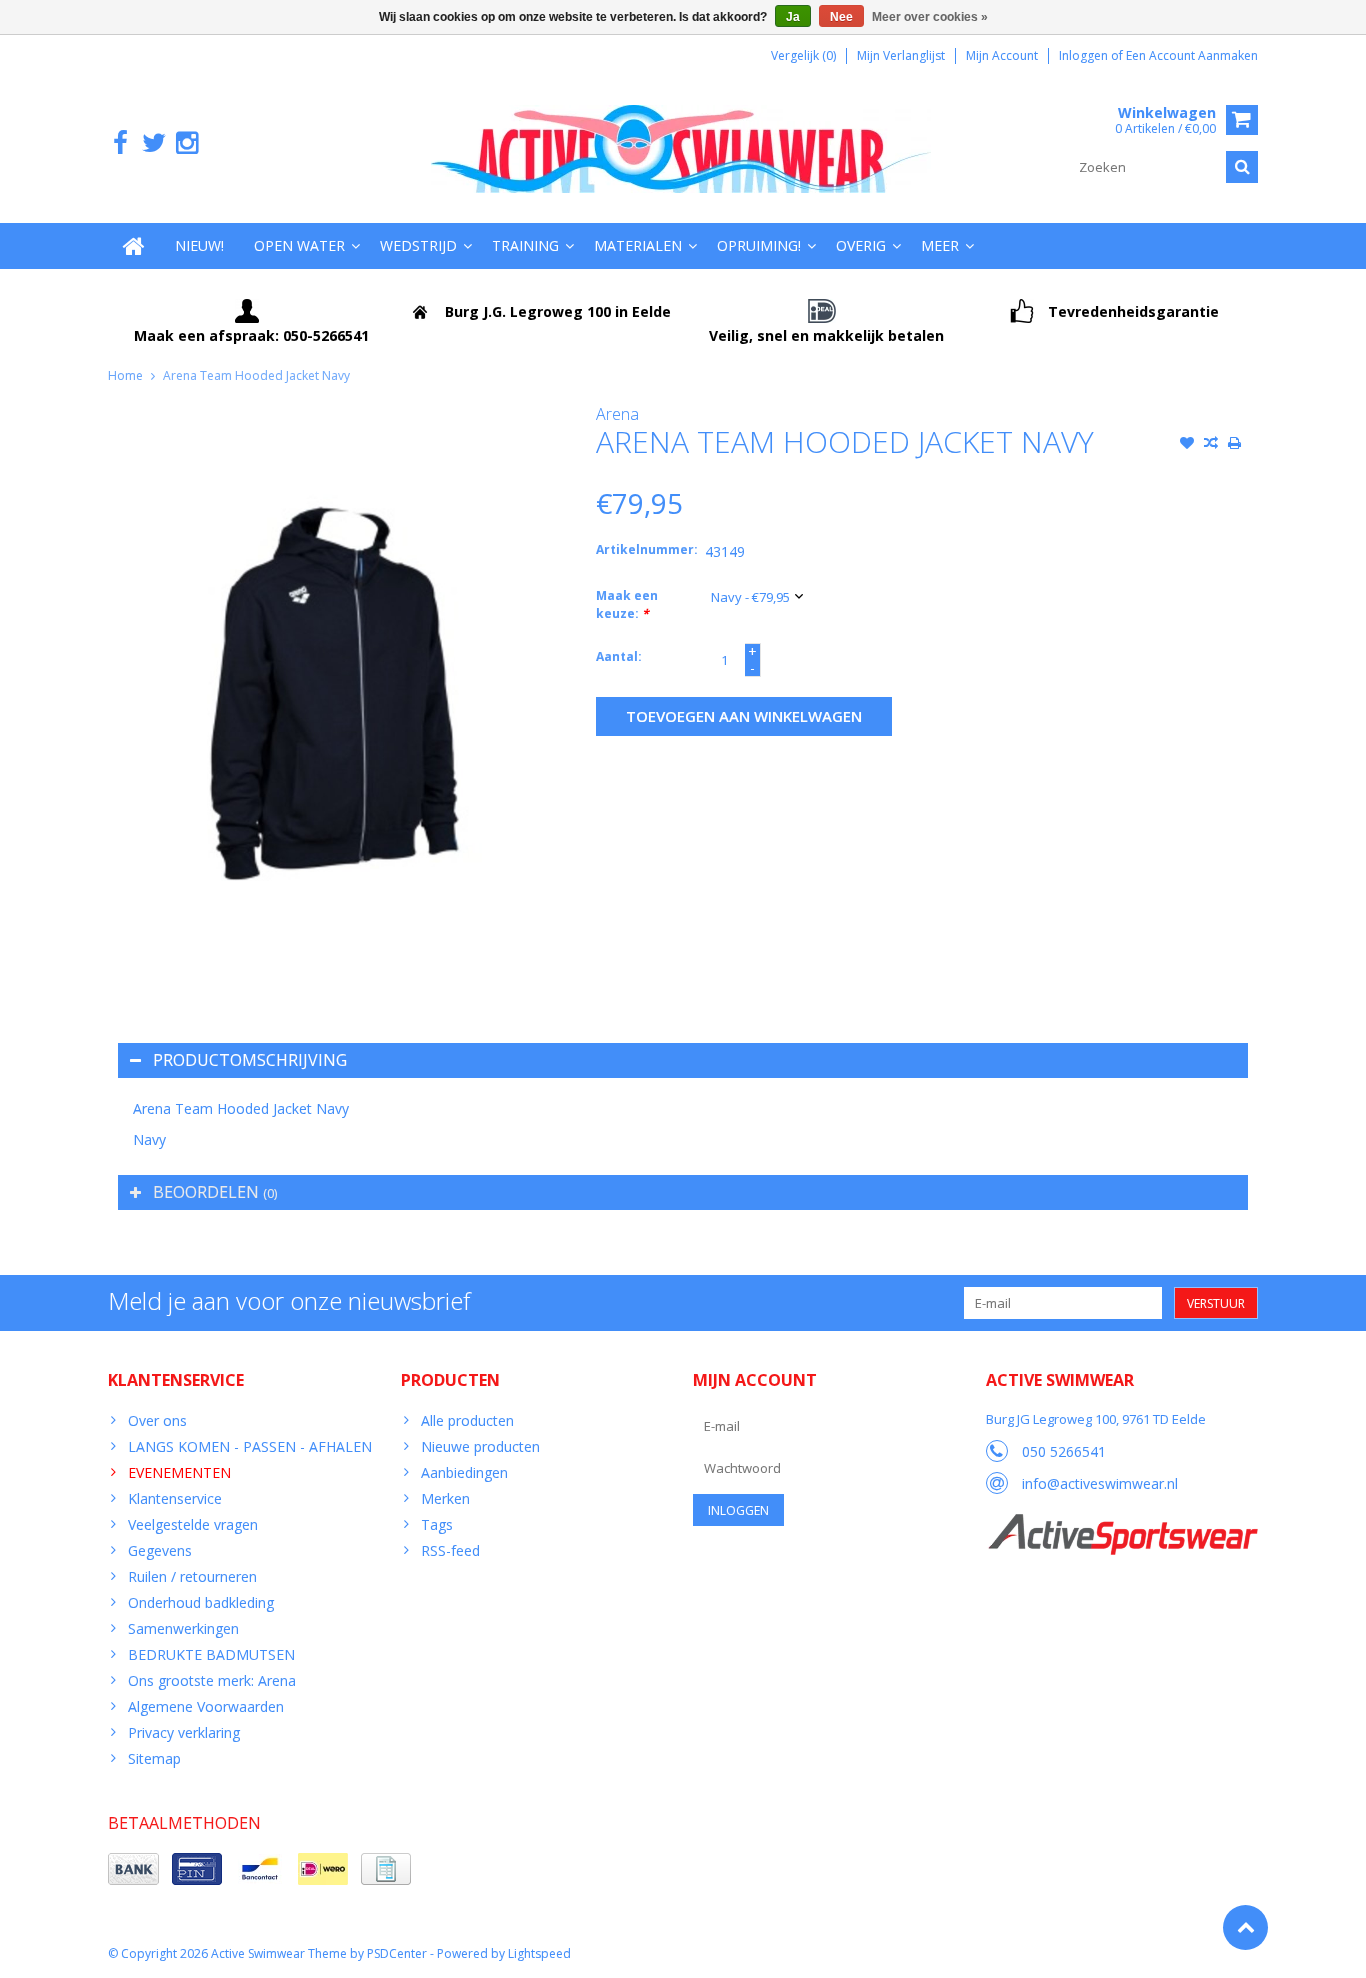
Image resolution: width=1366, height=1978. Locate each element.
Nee (841, 17)
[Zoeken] (1242, 167)
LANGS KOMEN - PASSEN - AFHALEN (250, 1446)
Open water (299, 245)
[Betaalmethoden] (133, 1869)
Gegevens (160, 1550)
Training (525, 245)
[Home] (134, 246)
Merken (445, 1498)
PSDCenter (397, 1953)
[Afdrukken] (1235, 445)
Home (125, 375)
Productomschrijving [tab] (250, 1060)
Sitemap (154, 1758)
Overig (861, 245)
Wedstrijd (418, 245)
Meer (940, 245)
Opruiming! (759, 245)
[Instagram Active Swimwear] (186, 143)
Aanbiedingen (464, 1472)
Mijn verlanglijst (901, 55)
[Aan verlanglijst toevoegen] (1187, 445)
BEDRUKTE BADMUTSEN (211, 1654)
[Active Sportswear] (1122, 1524)
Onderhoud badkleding (201, 1602)
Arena (617, 414)
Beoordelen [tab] (215, 1192)
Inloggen (1085, 55)
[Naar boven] (1245, 1927)
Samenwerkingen (183, 1628)
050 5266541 (1064, 1451)
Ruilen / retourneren (192, 1576)
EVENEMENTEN (179, 1472)
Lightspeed (539, 1953)
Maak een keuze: (627, 604)
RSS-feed (450, 1550)
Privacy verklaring (184, 1732)
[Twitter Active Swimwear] (153, 143)
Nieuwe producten (480, 1446)
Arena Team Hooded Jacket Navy (256, 375)
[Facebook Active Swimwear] (120, 143)
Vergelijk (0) (803, 55)
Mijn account (1002, 55)
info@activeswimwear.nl (1100, 1483)
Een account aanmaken (1192, 55)
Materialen (638, 245)
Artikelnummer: (646, 549)
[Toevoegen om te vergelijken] (1211, 445)
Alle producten (467, 1420)
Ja (793, 17)
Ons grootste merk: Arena (212, 1680)
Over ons (157, 1420)
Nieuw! (199, 245)
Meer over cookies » (930, 17)
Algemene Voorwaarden (206, 1706)
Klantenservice (175, 1498)
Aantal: (619, 656)
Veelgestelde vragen (193, 1524)
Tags (437, 1524)
